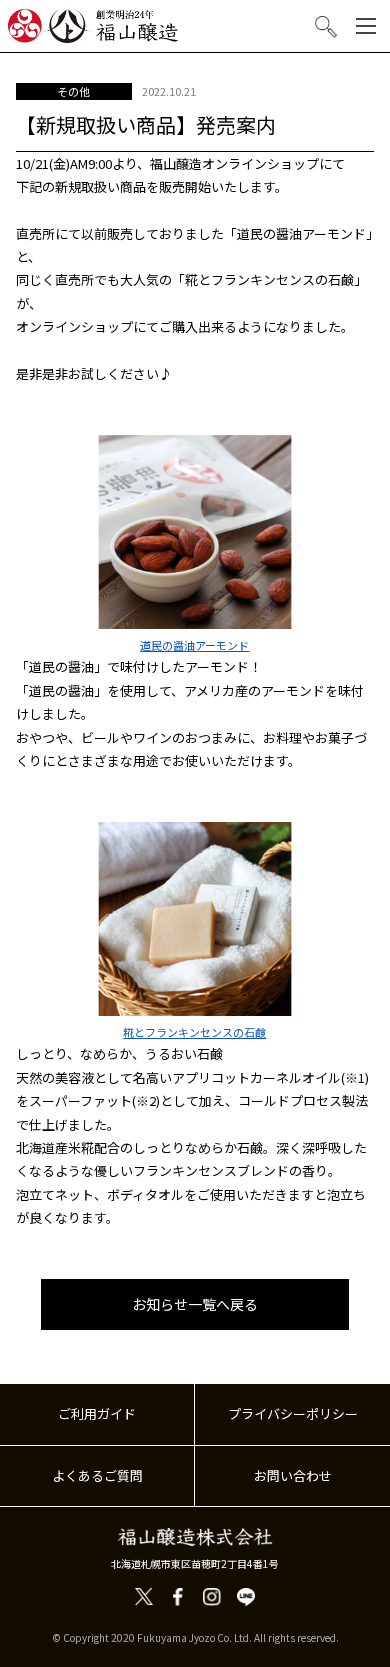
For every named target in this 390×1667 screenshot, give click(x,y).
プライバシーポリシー (293, 1413)
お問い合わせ (293, 1475)
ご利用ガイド (97, 1413)
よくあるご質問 (97, 1475)
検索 (327, 27)
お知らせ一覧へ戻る (195, 1304)
